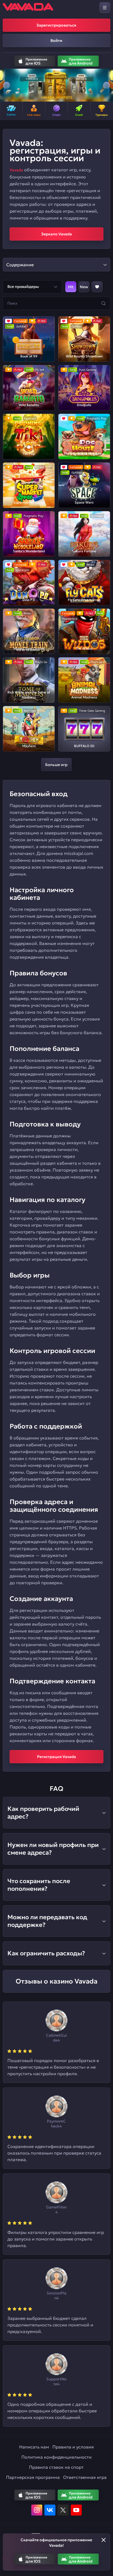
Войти (56, 41)
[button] (6, 85)
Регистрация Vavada (56, 1757)
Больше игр (56, 765)
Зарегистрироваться (56, 25)
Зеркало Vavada (56, 234)
